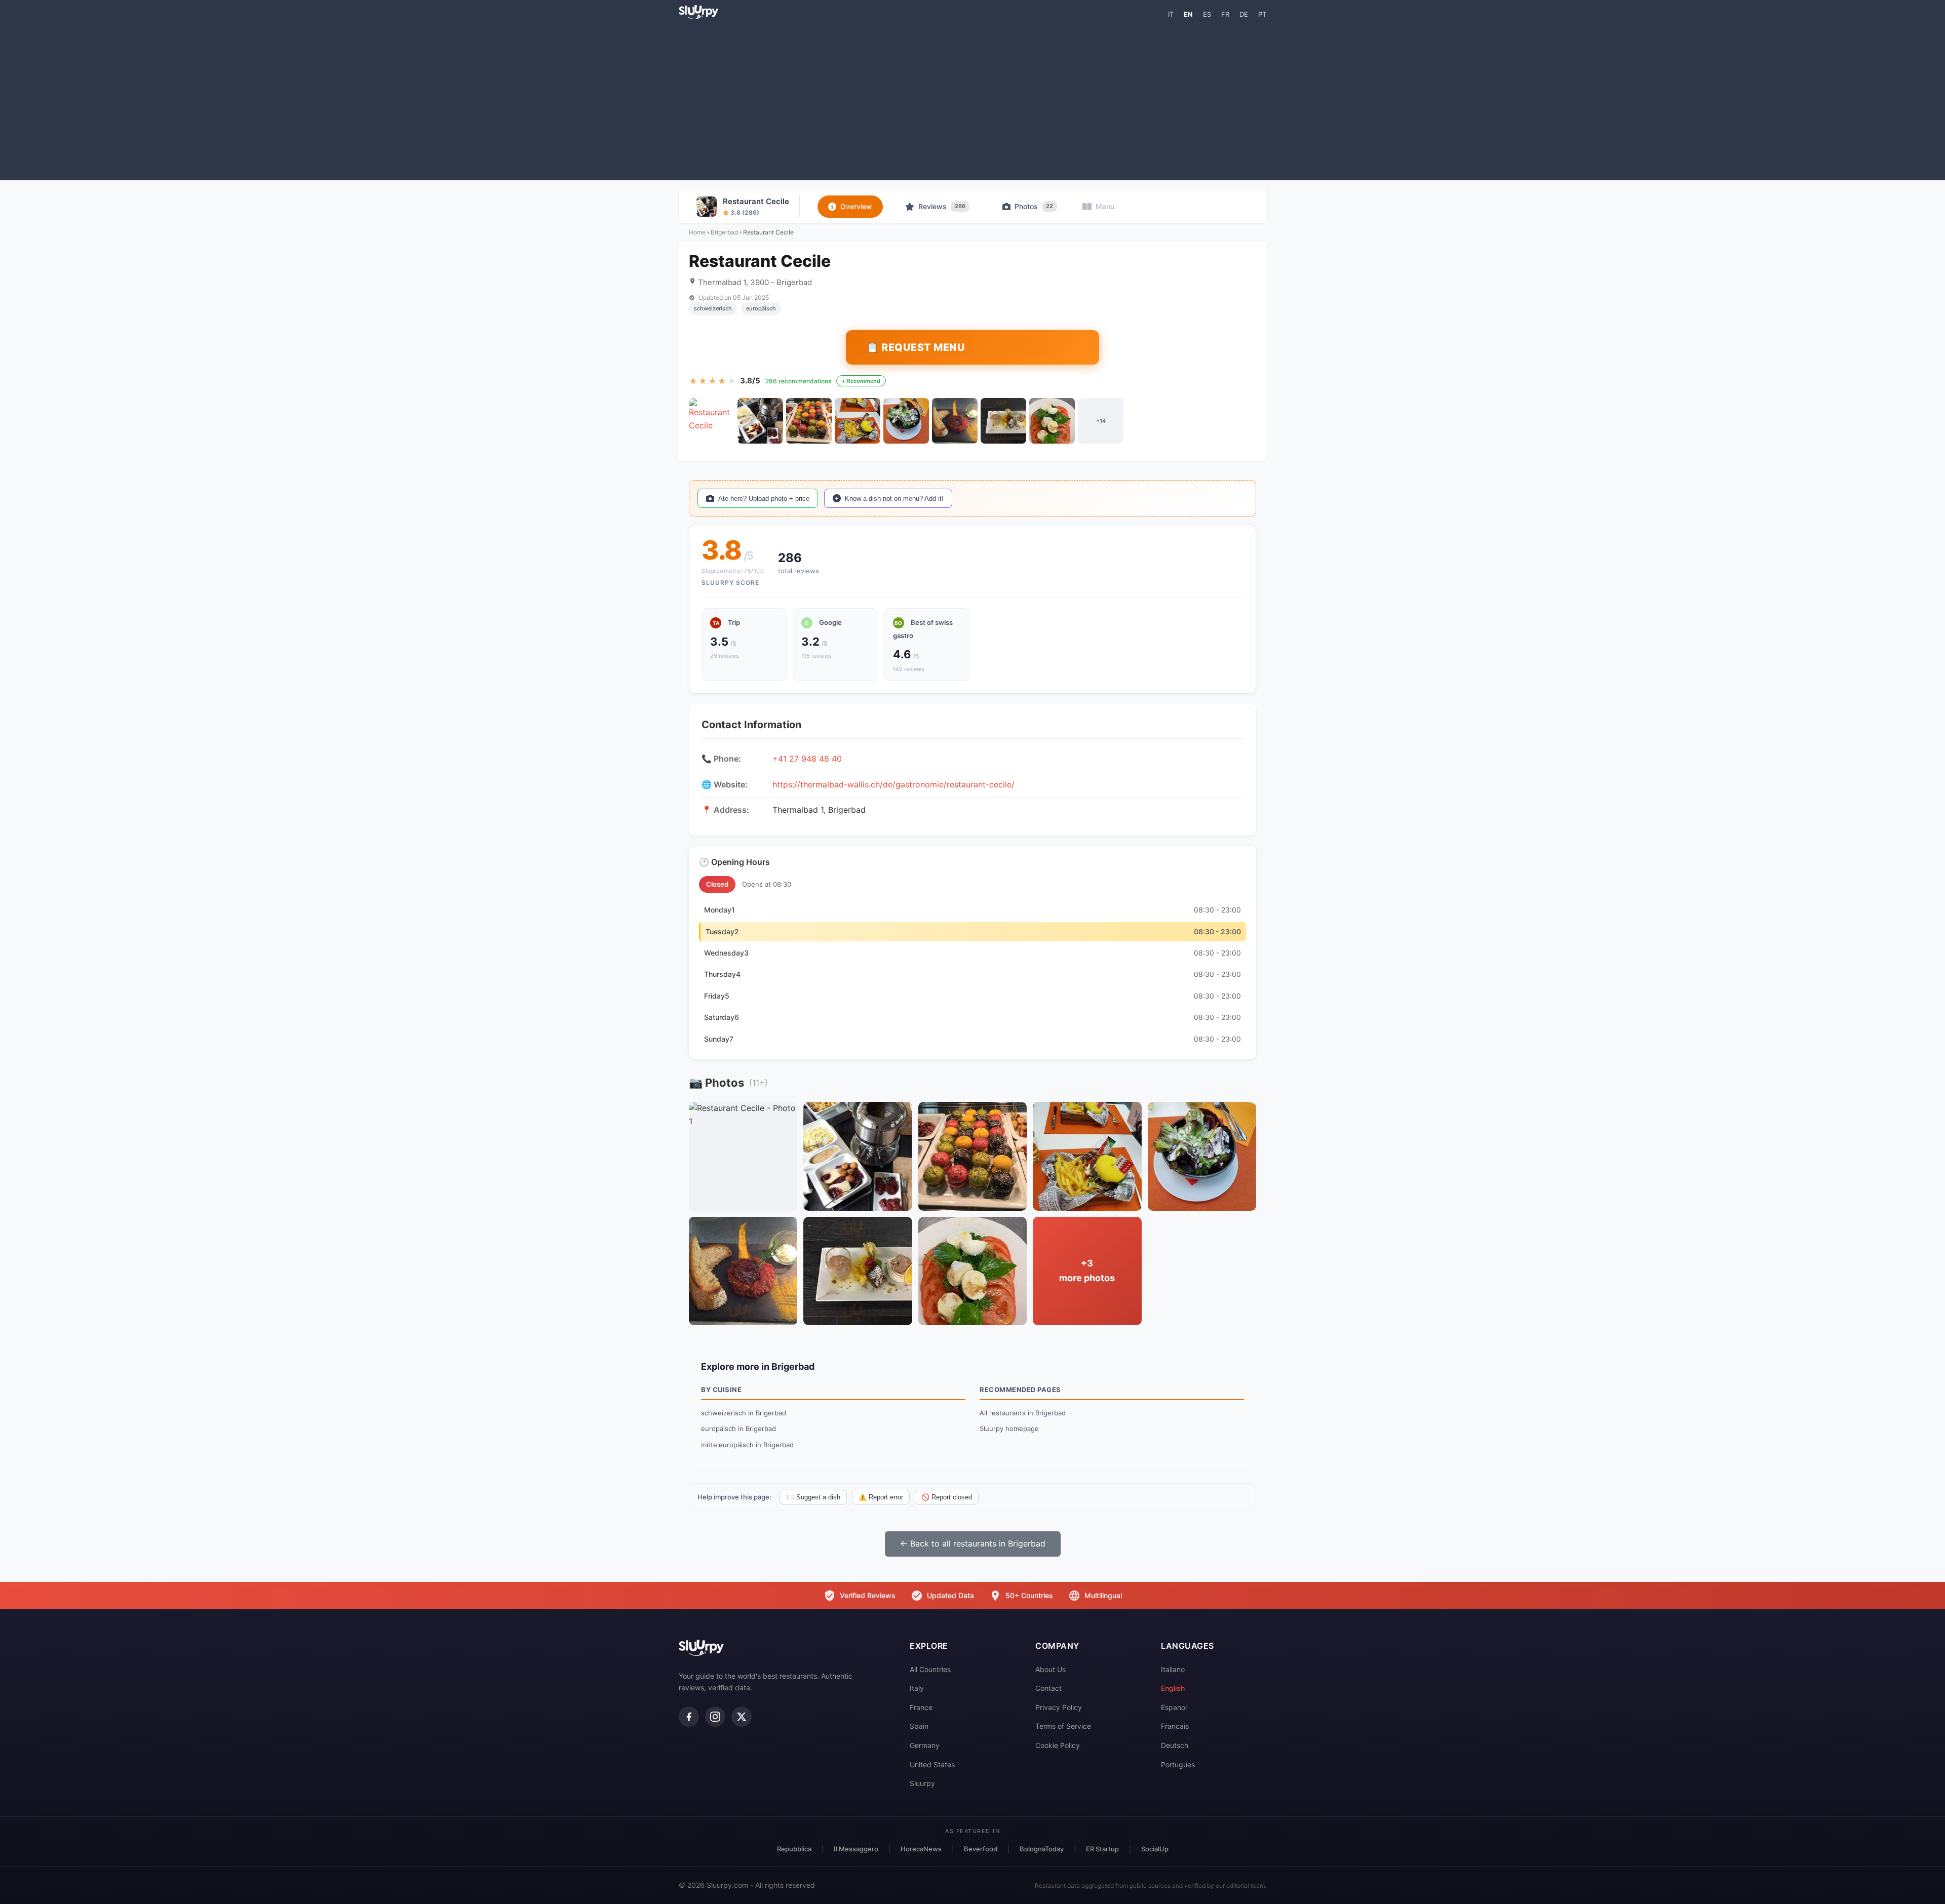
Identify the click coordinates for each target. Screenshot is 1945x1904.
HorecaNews (921, 1849)
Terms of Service (1063, 1726)
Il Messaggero (856, 1849)
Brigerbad (724, 232)
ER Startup (1102, 1849)
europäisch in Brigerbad (738, 1429)
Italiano (1173, 1669)
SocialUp (1155, 1849)
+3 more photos (1087, 1271)
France (921, 1707)
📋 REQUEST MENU (916, 347)
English (1173, 1688)
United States (932, 1764)
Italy (917, 1688)
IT (1171, 14)
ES (1207, 14)
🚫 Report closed (947, 1497)
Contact (1048, 1688)
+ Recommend (861, 381)
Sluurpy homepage (1009, 1429)
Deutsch (1175, 1745)
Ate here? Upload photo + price (764, 499)
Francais (1175, 1726)
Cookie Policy (1058, 1745)
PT (1262, 14)
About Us (1051, 1669)
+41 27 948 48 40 (807, 759)
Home (697, 232)
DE (1244, 14)
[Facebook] (689, 1717)
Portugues (1178, 1764)
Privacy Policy (1059, 1707)
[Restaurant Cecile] (712, 421)
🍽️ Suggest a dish (813, 1497)
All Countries (930, 1669)
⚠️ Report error (881, 1497)
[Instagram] (715, 1717)
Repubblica (794, 1849)
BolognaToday (1042, 1849)
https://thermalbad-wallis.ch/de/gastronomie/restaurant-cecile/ (893, 784)
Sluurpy (922, 1783)
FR (1225, 14)
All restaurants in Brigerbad (1023, 1413)
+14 (1101, 421)
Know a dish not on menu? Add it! (894, 499)
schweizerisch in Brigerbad (744, 1413)
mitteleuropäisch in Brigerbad (747, 1445)
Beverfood (981, 1849)
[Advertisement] (972, 99)
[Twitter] (742, 1717)
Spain (919, 1726)
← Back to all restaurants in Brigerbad (973, 1543)
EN (1188, 14)
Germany (925, 1745)
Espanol (1174, 1707)
